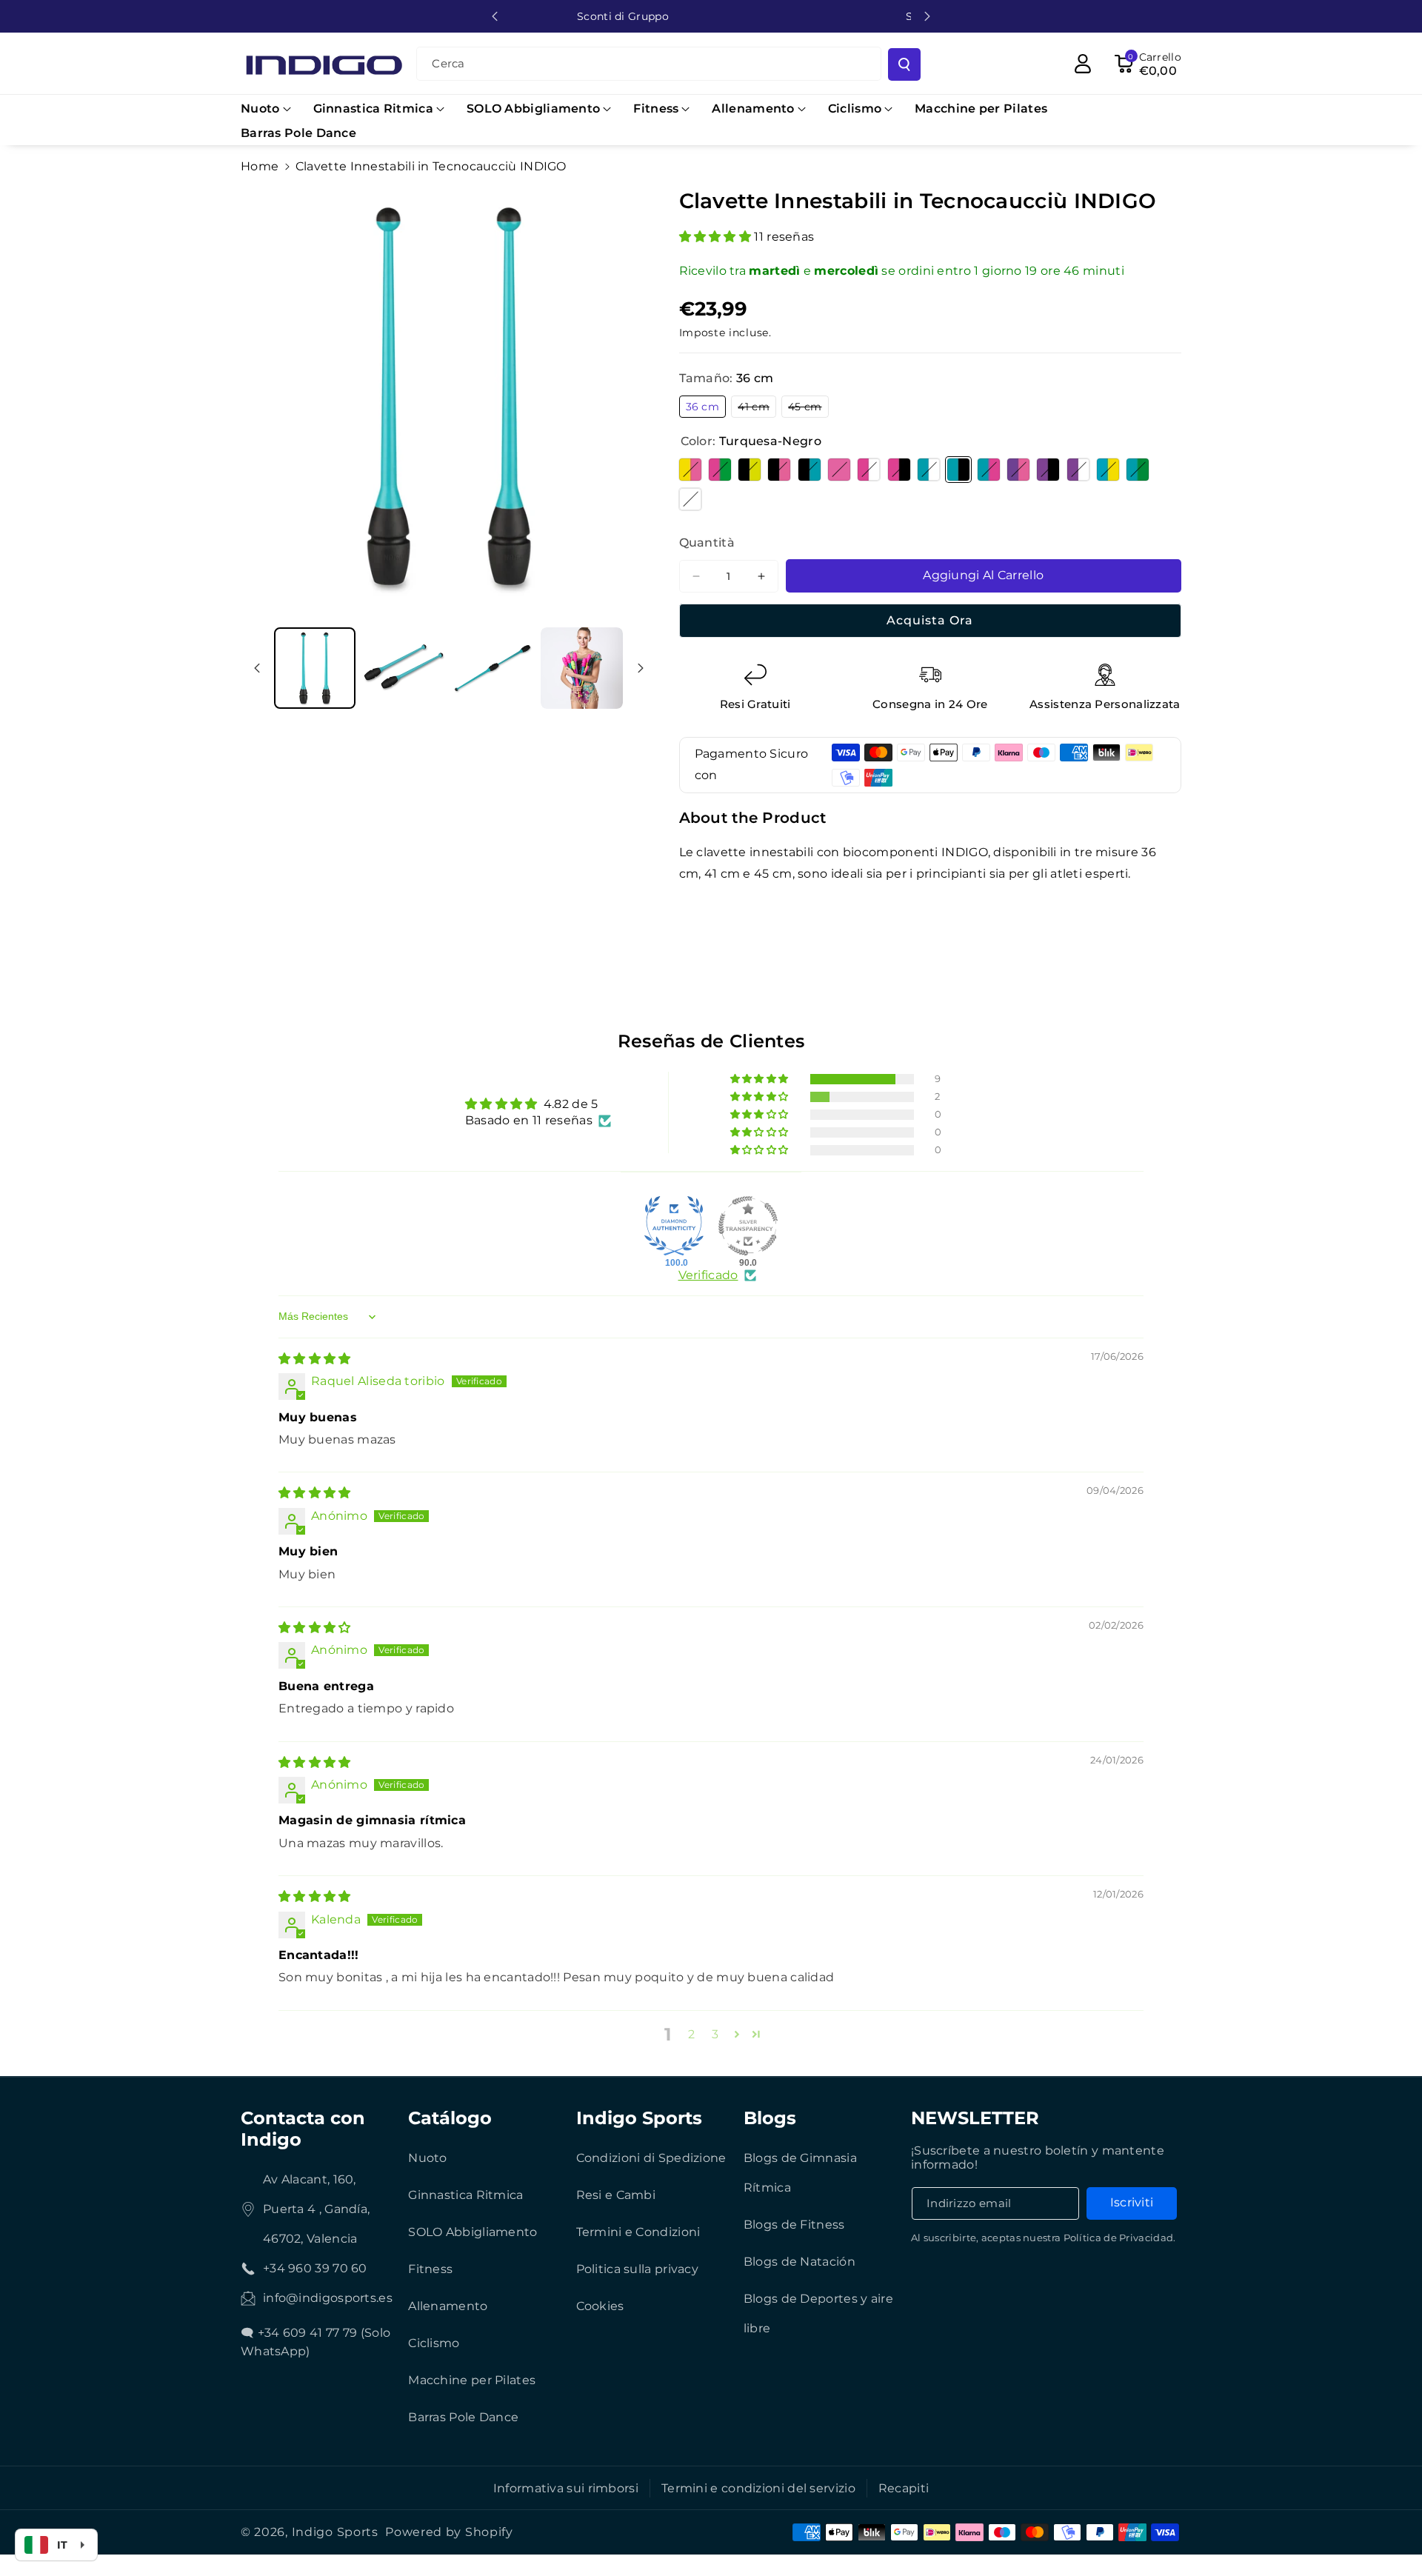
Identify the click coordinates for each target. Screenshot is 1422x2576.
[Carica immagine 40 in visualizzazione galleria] (404, 668)
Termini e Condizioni (638, 2232)
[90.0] (748, 1226)
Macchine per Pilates (472, 2380)
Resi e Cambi (616, 2195)
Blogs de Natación (800, 2262)
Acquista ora (930, 620)
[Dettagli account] (1083, 64)
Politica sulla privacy (638, 2269)
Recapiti (904, 2488)
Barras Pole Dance (463, 2417)
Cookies (600, 2306)
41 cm (757, 408)
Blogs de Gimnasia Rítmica (800, 2173)
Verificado (708, 1275)
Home (260, 166)
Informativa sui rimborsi (566, 2488)
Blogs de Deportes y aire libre (818, 2313)
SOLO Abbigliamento (473, 2232)
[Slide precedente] (495, 16)
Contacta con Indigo (303, 2129)
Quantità (707, 543)
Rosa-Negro (899, 470)
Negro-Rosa (779, 470)
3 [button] (715, 2034)
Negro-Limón (750, 470)
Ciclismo (434, 2343)
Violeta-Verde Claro (690, 499)
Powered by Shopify (449, 2532)
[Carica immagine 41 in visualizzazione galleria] (493, 668)
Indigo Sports (639, 2118)
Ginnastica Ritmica (465, 2195)
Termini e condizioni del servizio (758, 2488)
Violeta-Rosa (1018, 470)
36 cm (706, 408)
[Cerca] (904, 64)
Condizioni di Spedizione (651, 2158)
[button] (266, 109)
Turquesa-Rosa (989, 470)
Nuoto (428, 2158)
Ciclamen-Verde (720, 470)
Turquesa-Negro (958, 470)
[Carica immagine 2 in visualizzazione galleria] (581, 668)
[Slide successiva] (927, 16)
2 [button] (691, 2034)
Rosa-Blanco (869, 470)
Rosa (839, 470)
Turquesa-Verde (1138, 470)
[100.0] (674, 1226)
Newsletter (975, 2118)
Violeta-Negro (1048, 470)
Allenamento (448, 2306)
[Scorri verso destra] (641, 668)
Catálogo (450, 2118)
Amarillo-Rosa (690, 470)
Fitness (430, 2269)
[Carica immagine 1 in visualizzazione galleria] (315, 668)
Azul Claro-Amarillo (1108, 470)
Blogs (770, 2118)
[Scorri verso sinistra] (257, 668)
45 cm (808, 408)
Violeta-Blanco (1078, 470)
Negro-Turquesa (810, 470)
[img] (315, 1359)
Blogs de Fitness (794, 2225)
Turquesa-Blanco (929, 470)
